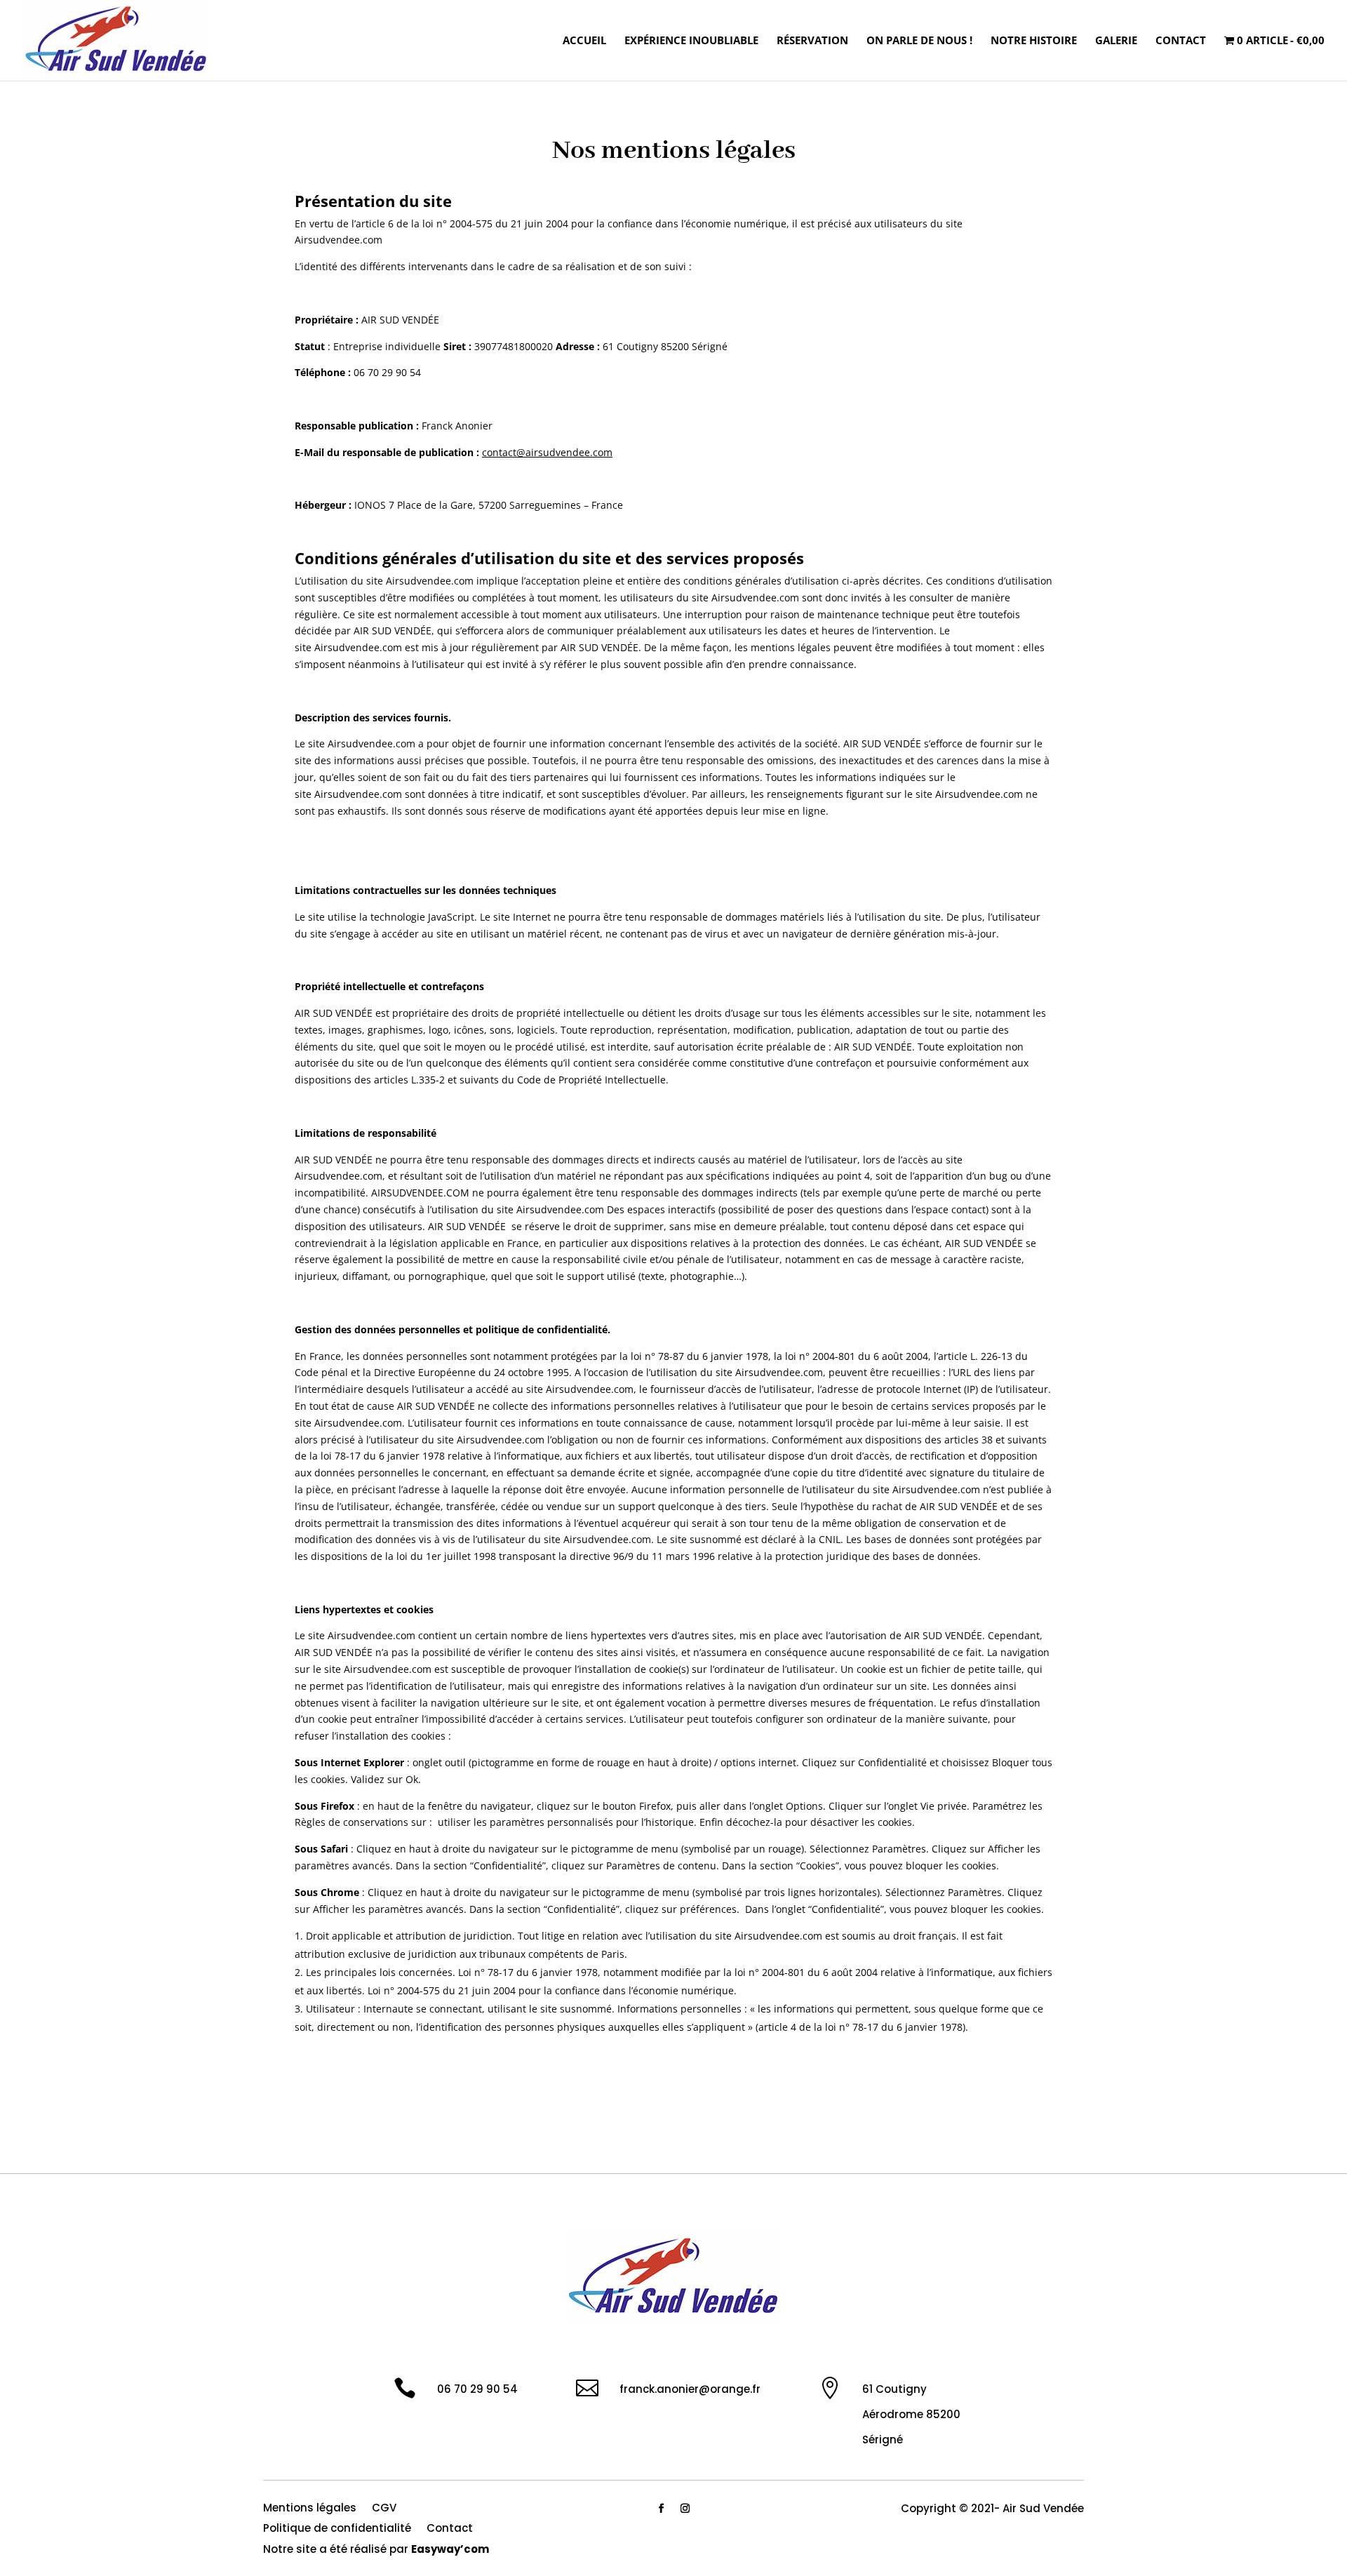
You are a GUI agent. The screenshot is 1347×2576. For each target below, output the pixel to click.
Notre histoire (1034, 41)
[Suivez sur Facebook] (662, 2509)
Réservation (812, 41)
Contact (1181, 41)
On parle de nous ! (919, 41)
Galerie (1116, 41)
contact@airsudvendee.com (547, 452)
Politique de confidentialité (337, 2529)
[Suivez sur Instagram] (685, 2509)
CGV (384, 2509)
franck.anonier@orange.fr (690, 2389)
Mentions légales (310, 2509)
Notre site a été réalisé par (376, 2550)
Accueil (584, 41)
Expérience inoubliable (691, 41)
